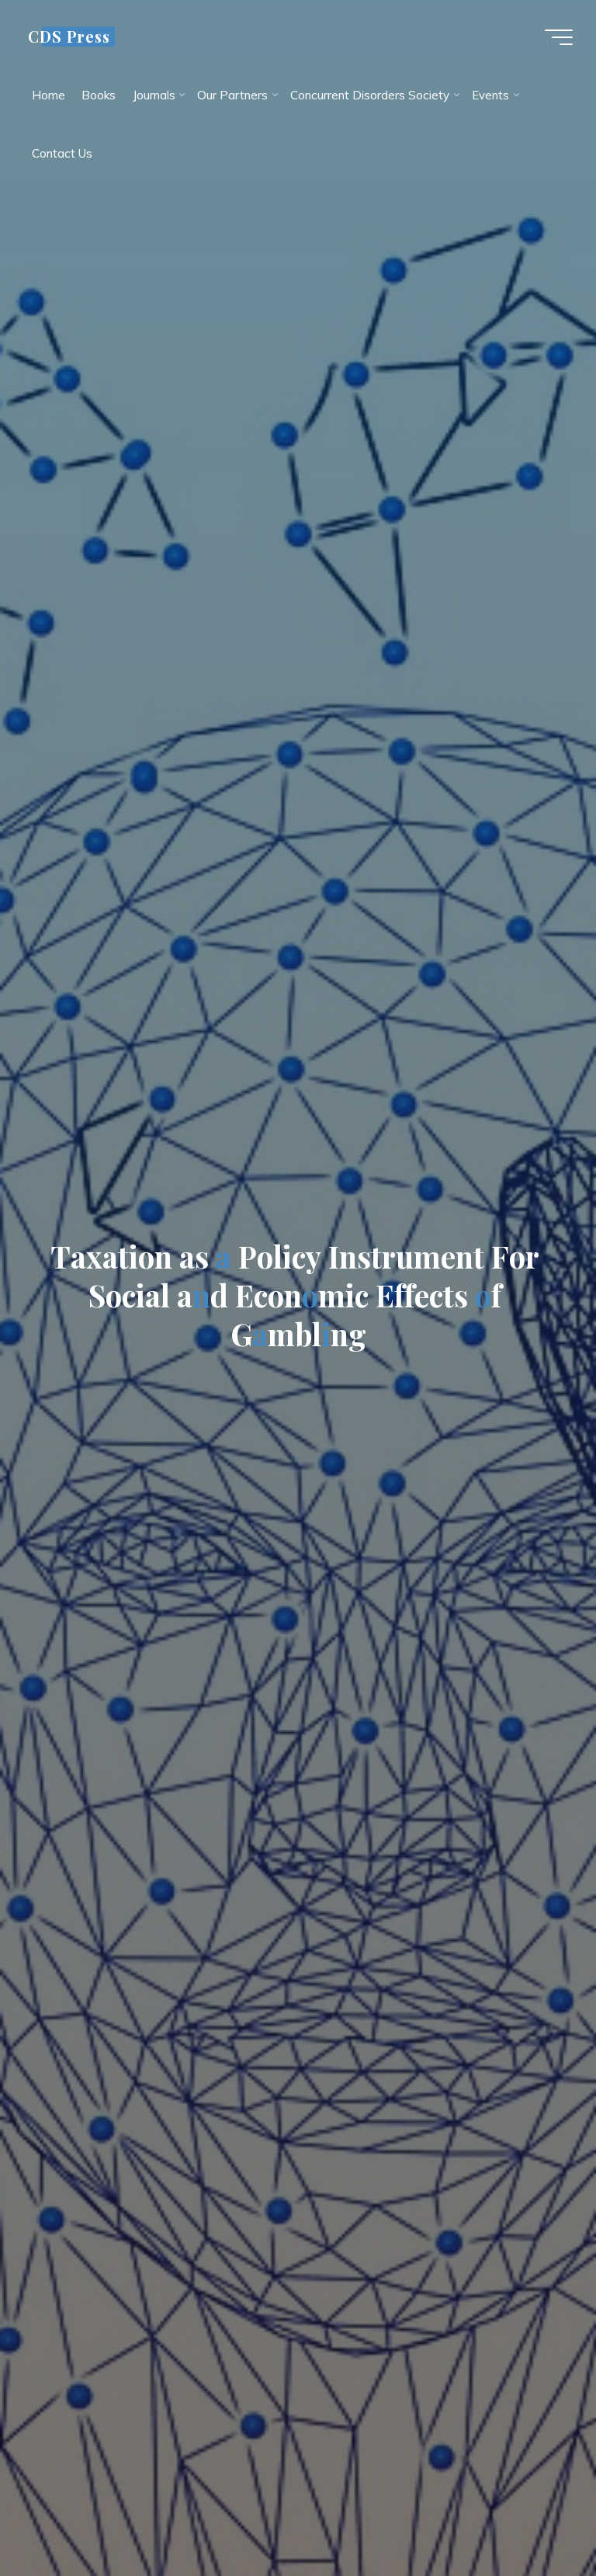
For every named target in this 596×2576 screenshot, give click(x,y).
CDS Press (69, 36)
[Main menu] (559, 37)
